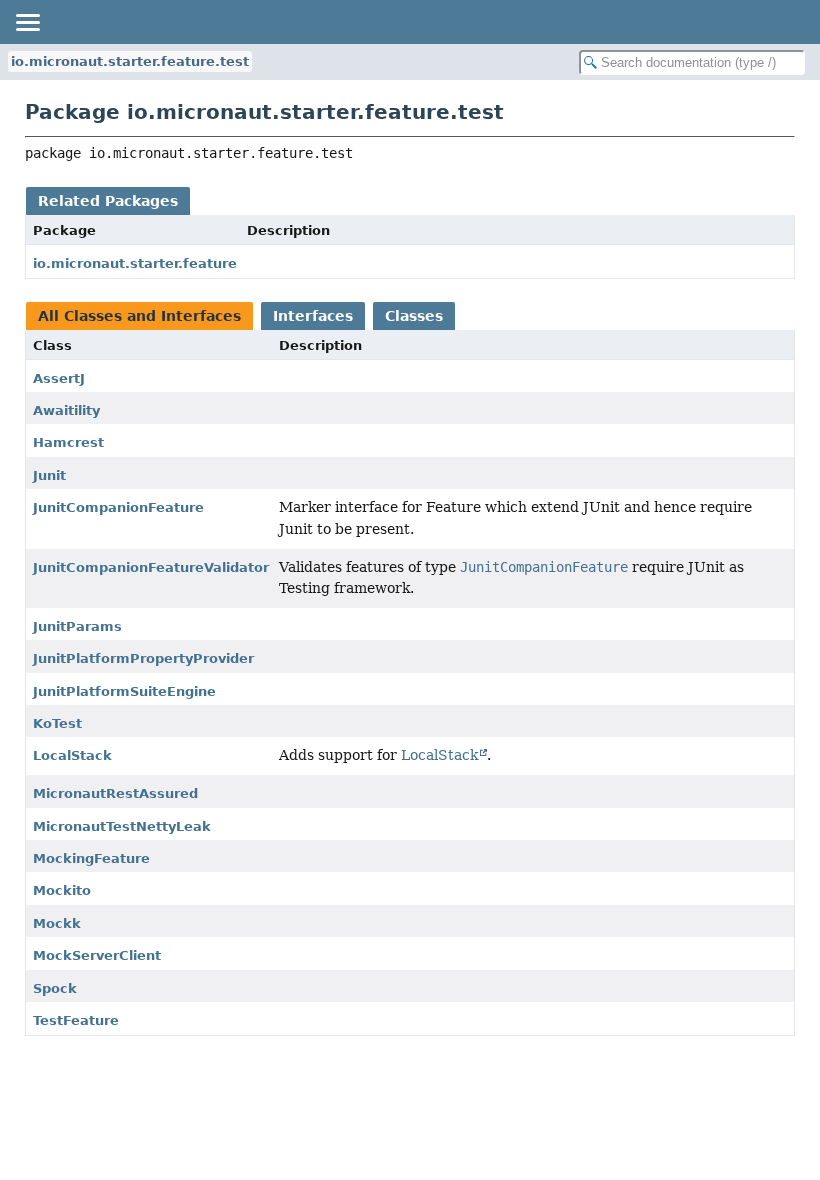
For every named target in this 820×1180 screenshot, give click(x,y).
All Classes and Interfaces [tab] (139, 316)
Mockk (57, 923)
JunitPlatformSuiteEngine (124, 691)
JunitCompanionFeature (118, 507)
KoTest (57, 723)
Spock (55, 988)
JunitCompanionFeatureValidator (151, 567)
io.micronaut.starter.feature (135, 263)
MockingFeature (91, 858)
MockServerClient (97, 955)
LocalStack (72, 755)
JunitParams (77, 626)
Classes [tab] (414, 316)
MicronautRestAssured (115, 793)
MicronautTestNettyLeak (122, 826)
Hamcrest (68, 442)
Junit (49, 475)
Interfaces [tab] (313, 316)
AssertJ (59, 378)
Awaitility (66, 410)
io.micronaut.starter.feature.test (130, 61)
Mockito (62, 890)
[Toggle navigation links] (27, 22)
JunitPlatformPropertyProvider (143, 658)
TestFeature (76, 1020)
